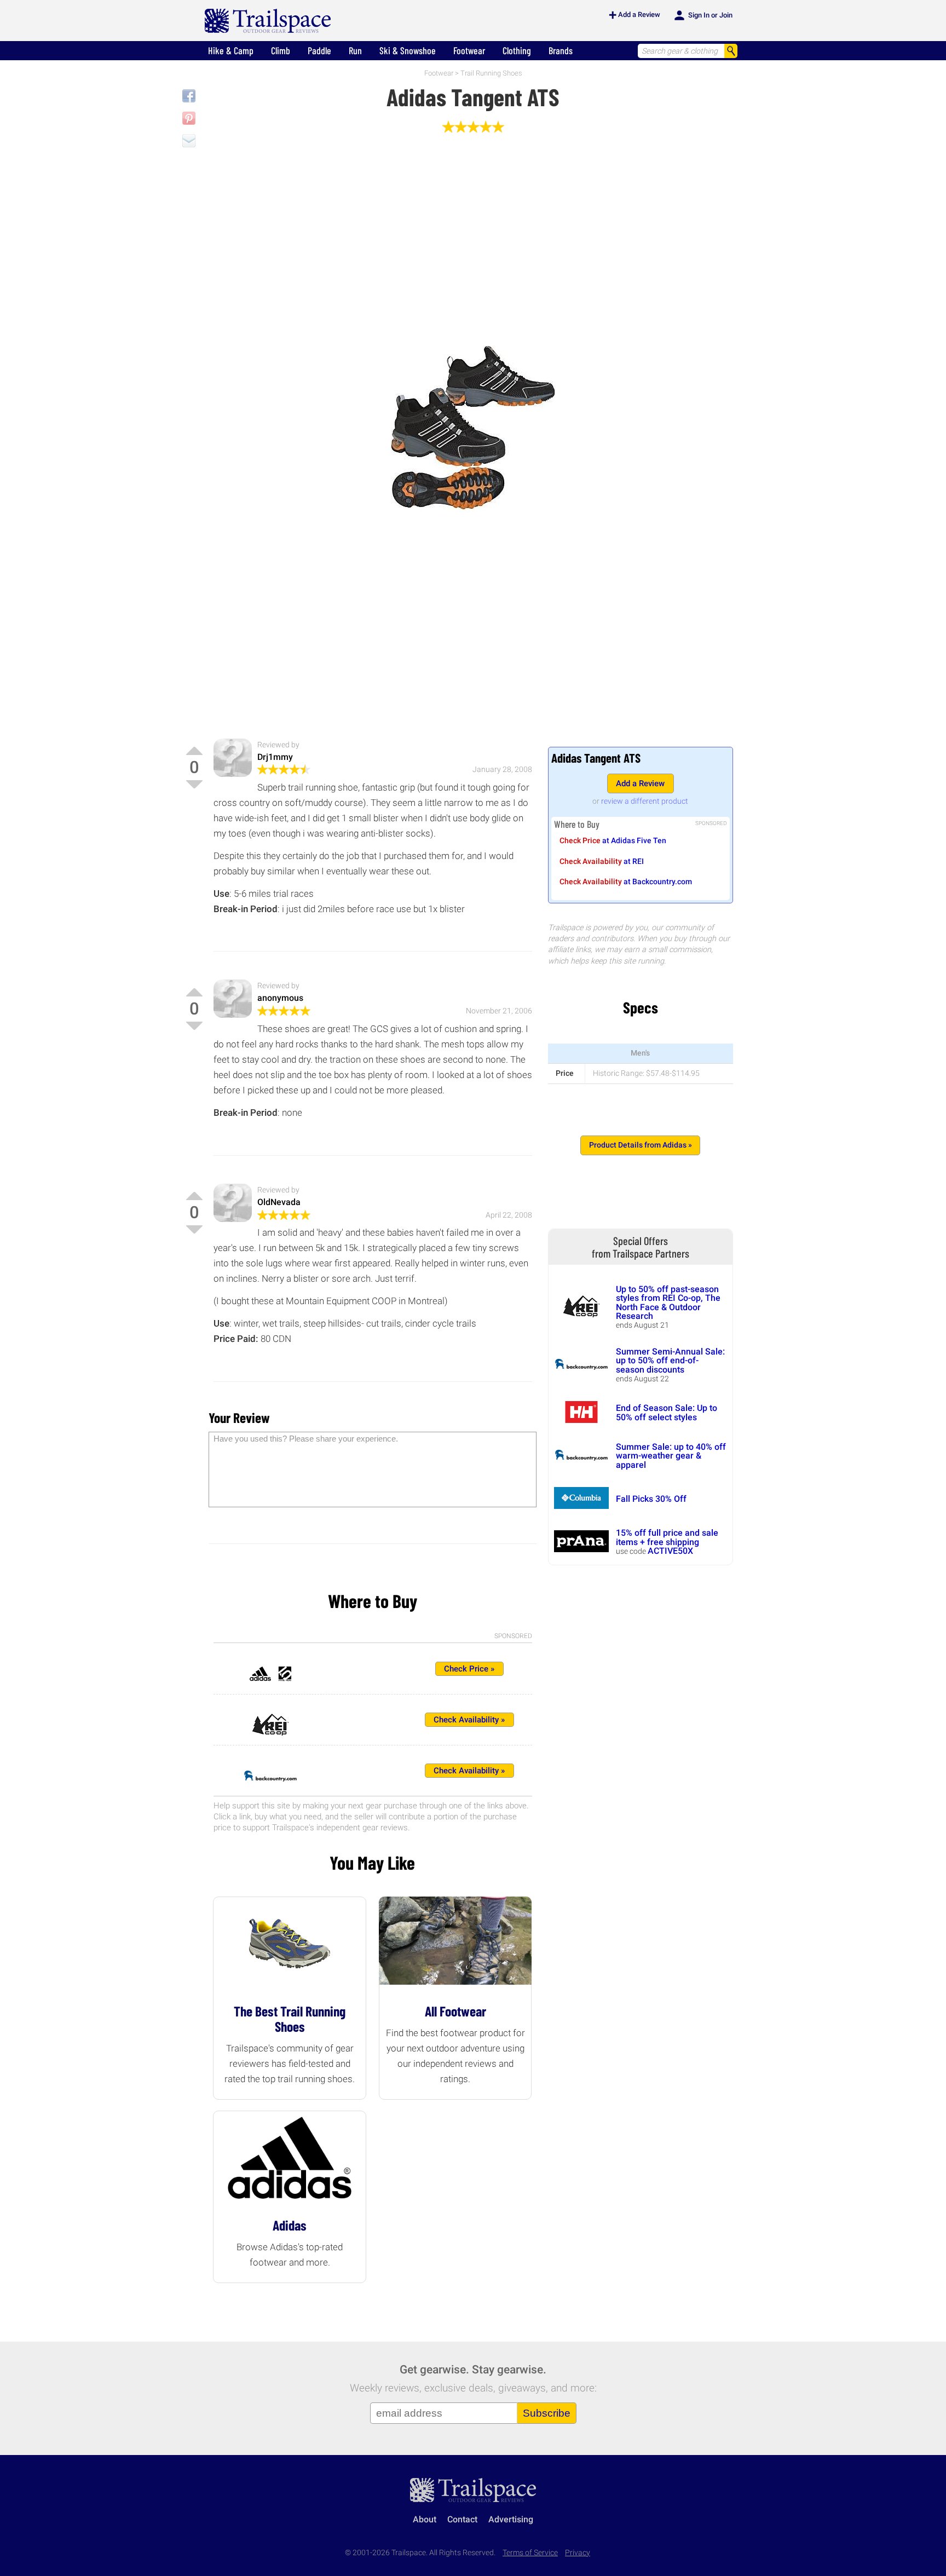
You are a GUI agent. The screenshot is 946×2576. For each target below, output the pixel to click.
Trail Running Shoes (491, 73)
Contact (462, 2519)
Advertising (511, 2519)
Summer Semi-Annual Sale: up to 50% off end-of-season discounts (670, 1361)
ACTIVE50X (670, 1551)
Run (355, 50)
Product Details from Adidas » (641, 1145)
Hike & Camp (231, 50)
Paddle (319, 50)
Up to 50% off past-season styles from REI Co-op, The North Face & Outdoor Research (668, 1303)
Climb (281, 50)
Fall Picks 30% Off (651, 1499)
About (425, 2519)
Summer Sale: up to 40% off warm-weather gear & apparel (671, 1456)
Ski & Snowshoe (408, 50)
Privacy (578, 2553)
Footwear (469, 50)
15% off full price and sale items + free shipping (667, 1537)
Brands (561, 50)
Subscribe (547, 2413)
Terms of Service (530, 2553)
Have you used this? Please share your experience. (306, 1439)
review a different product (645, 801)
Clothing (517, 50)
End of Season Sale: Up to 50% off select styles (667, 1412)
